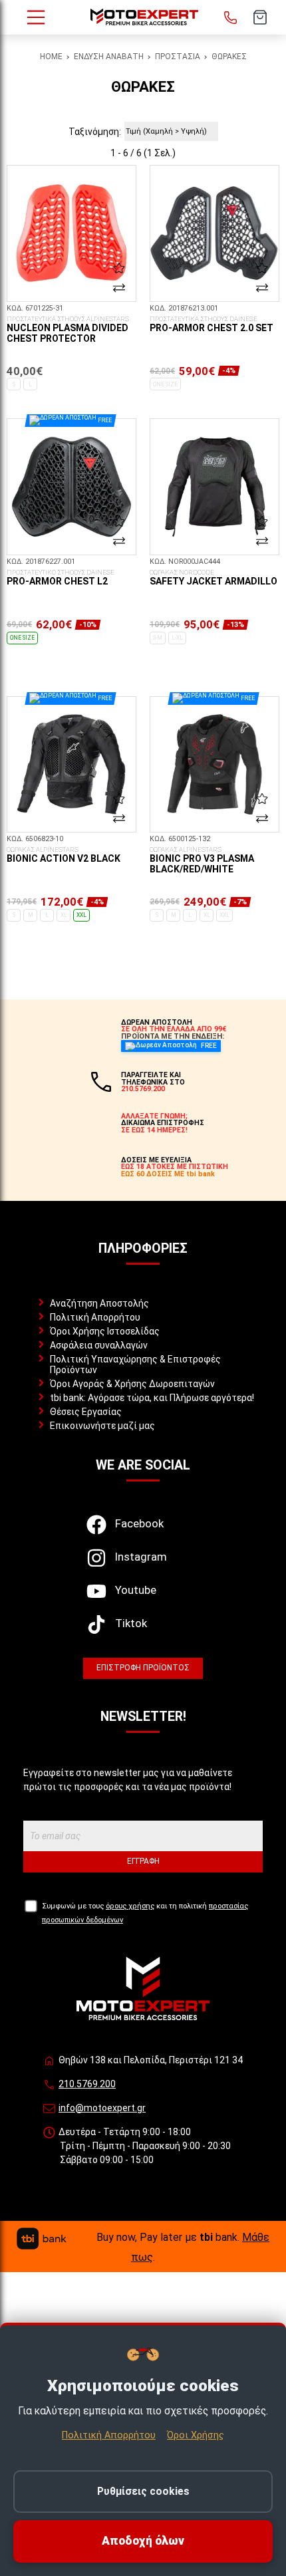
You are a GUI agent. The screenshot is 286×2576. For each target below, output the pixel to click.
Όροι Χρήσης (196, 2435)
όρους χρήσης (130, 1906)
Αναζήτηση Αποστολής (99, 1303)
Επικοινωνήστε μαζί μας (102, 1426)
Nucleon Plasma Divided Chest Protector (68, 330)
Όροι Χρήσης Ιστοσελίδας (105, 1331)
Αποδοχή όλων (143, 2541)
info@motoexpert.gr (102, 2108)
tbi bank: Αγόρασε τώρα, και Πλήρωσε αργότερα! (152, 1398)
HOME (51, 57)
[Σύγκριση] (119, 288)
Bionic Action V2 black (64, 855)
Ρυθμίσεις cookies (143, 2491)
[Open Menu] (36, 17)
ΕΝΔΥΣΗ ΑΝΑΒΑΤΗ (109, 57)
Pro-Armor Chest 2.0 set (212, 324)
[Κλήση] (231, 17)
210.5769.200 (87, 2084)
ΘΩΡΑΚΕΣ (229, 57)
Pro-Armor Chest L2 (61, 578)
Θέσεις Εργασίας (86, 1412)
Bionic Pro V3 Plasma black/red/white (202, 860)
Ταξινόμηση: (95, 132)
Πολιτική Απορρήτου (95, 1317)
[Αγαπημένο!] (119, 267)
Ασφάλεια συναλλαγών (99, 1345)
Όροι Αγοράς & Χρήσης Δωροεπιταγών (132, 1384)
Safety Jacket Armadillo (214, 578)
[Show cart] (260, 17)
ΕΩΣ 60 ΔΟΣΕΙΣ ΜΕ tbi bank (168, 1174)
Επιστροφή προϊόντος (143, 1668)
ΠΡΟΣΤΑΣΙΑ (178, 57)
